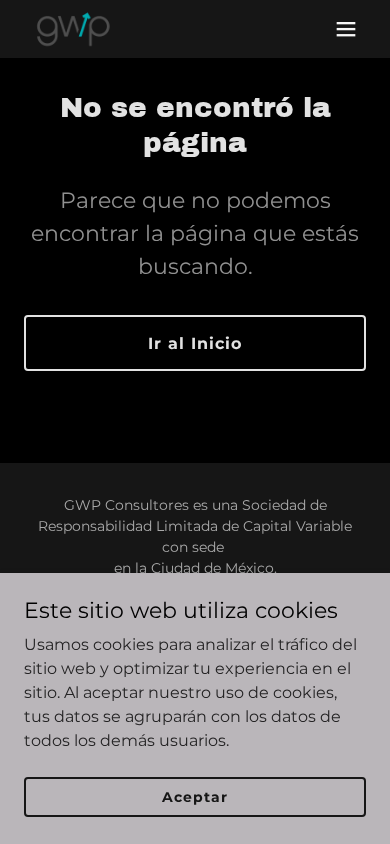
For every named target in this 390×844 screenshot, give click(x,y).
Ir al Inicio (195, 343)
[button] (346, 29)
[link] (73, 29)
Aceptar (194, 796)
